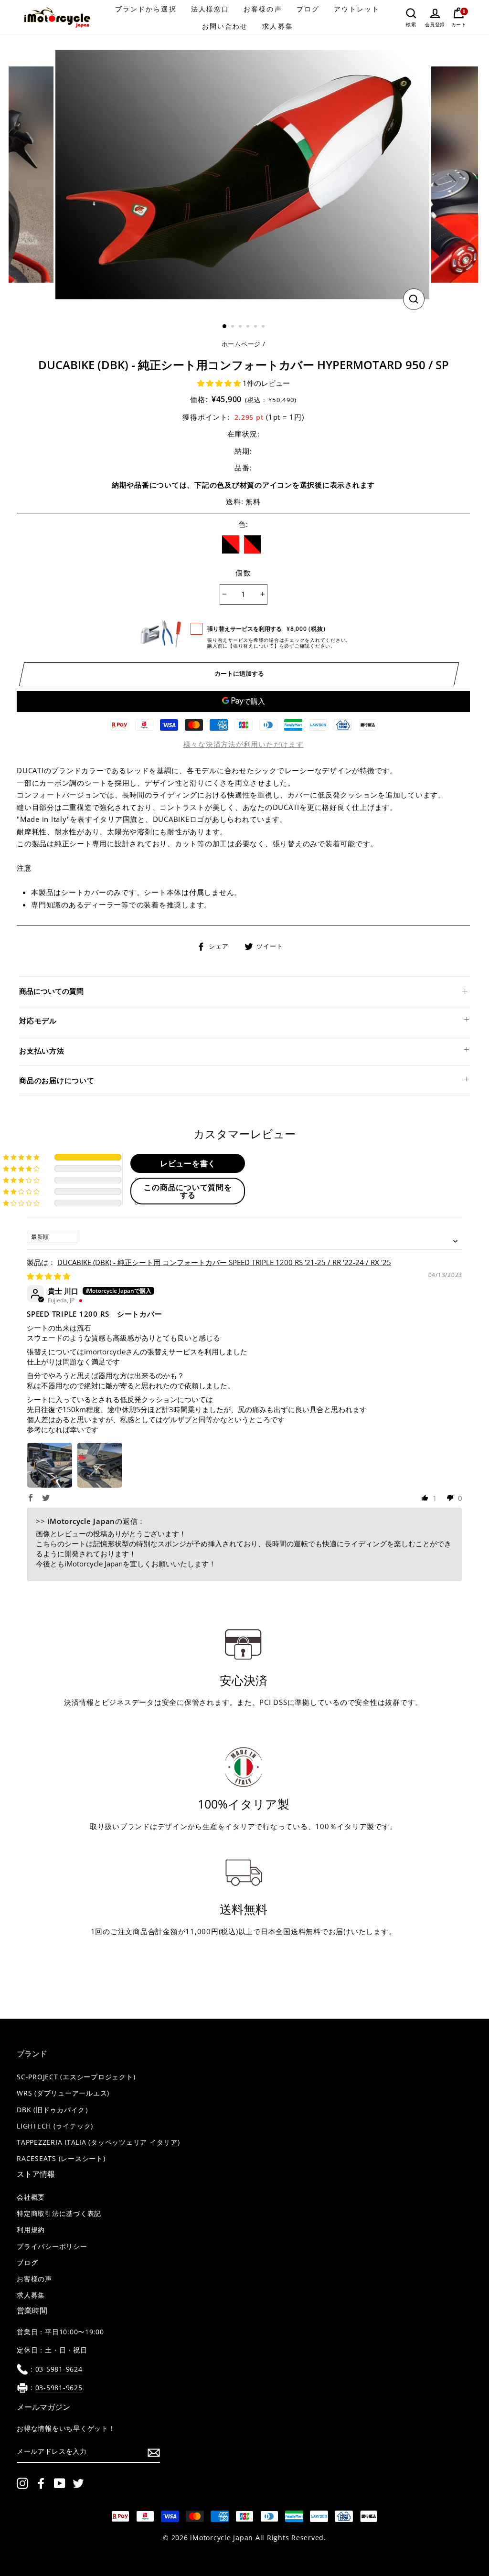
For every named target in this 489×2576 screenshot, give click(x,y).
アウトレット (357, 9)
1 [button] (225, 327)
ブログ (308, 9)
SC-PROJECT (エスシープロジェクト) (76, 2077)
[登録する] (154, 2452)
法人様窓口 (210, 9)
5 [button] (256, 327)
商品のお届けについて (57, 1080)
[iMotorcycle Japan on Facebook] (41, 2483)
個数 (243, 573)
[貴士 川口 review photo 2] (100, 1465)
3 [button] (241, 327)
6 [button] (264, 327)
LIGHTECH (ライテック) (55, 2126)
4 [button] (249, 327)
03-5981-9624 (59, 2369)
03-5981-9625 (59, 2388)
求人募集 (277, 26)
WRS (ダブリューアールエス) (63, 2093)
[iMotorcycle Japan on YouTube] (60, 2483)
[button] (220, 383)
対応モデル (38, 1021)
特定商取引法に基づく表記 (59, 2214)
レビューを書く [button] (188, 1163)
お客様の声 (263, 9)
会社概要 (31, 2197)
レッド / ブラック (253, 544)
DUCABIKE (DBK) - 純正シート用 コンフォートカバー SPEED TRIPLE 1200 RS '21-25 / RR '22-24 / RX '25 (224, 1262)
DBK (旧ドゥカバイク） (54, 2110)
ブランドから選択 (146, 9)
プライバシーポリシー (52, 2246)
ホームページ (241, 344)
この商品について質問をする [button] (188, 1191)
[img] (48, 1276)
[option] (243, 175)
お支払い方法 (42, 1051)
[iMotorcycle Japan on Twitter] (78, 2483)
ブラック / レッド (231, 544)
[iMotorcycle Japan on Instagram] (22, 2483)
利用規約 (31, 2230)
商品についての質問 (51, 991)
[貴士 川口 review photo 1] (50, 1465)
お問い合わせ (225, 26)
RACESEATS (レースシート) (61, 2159)
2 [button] (234, 327)
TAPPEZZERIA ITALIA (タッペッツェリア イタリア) (98, 2142)
